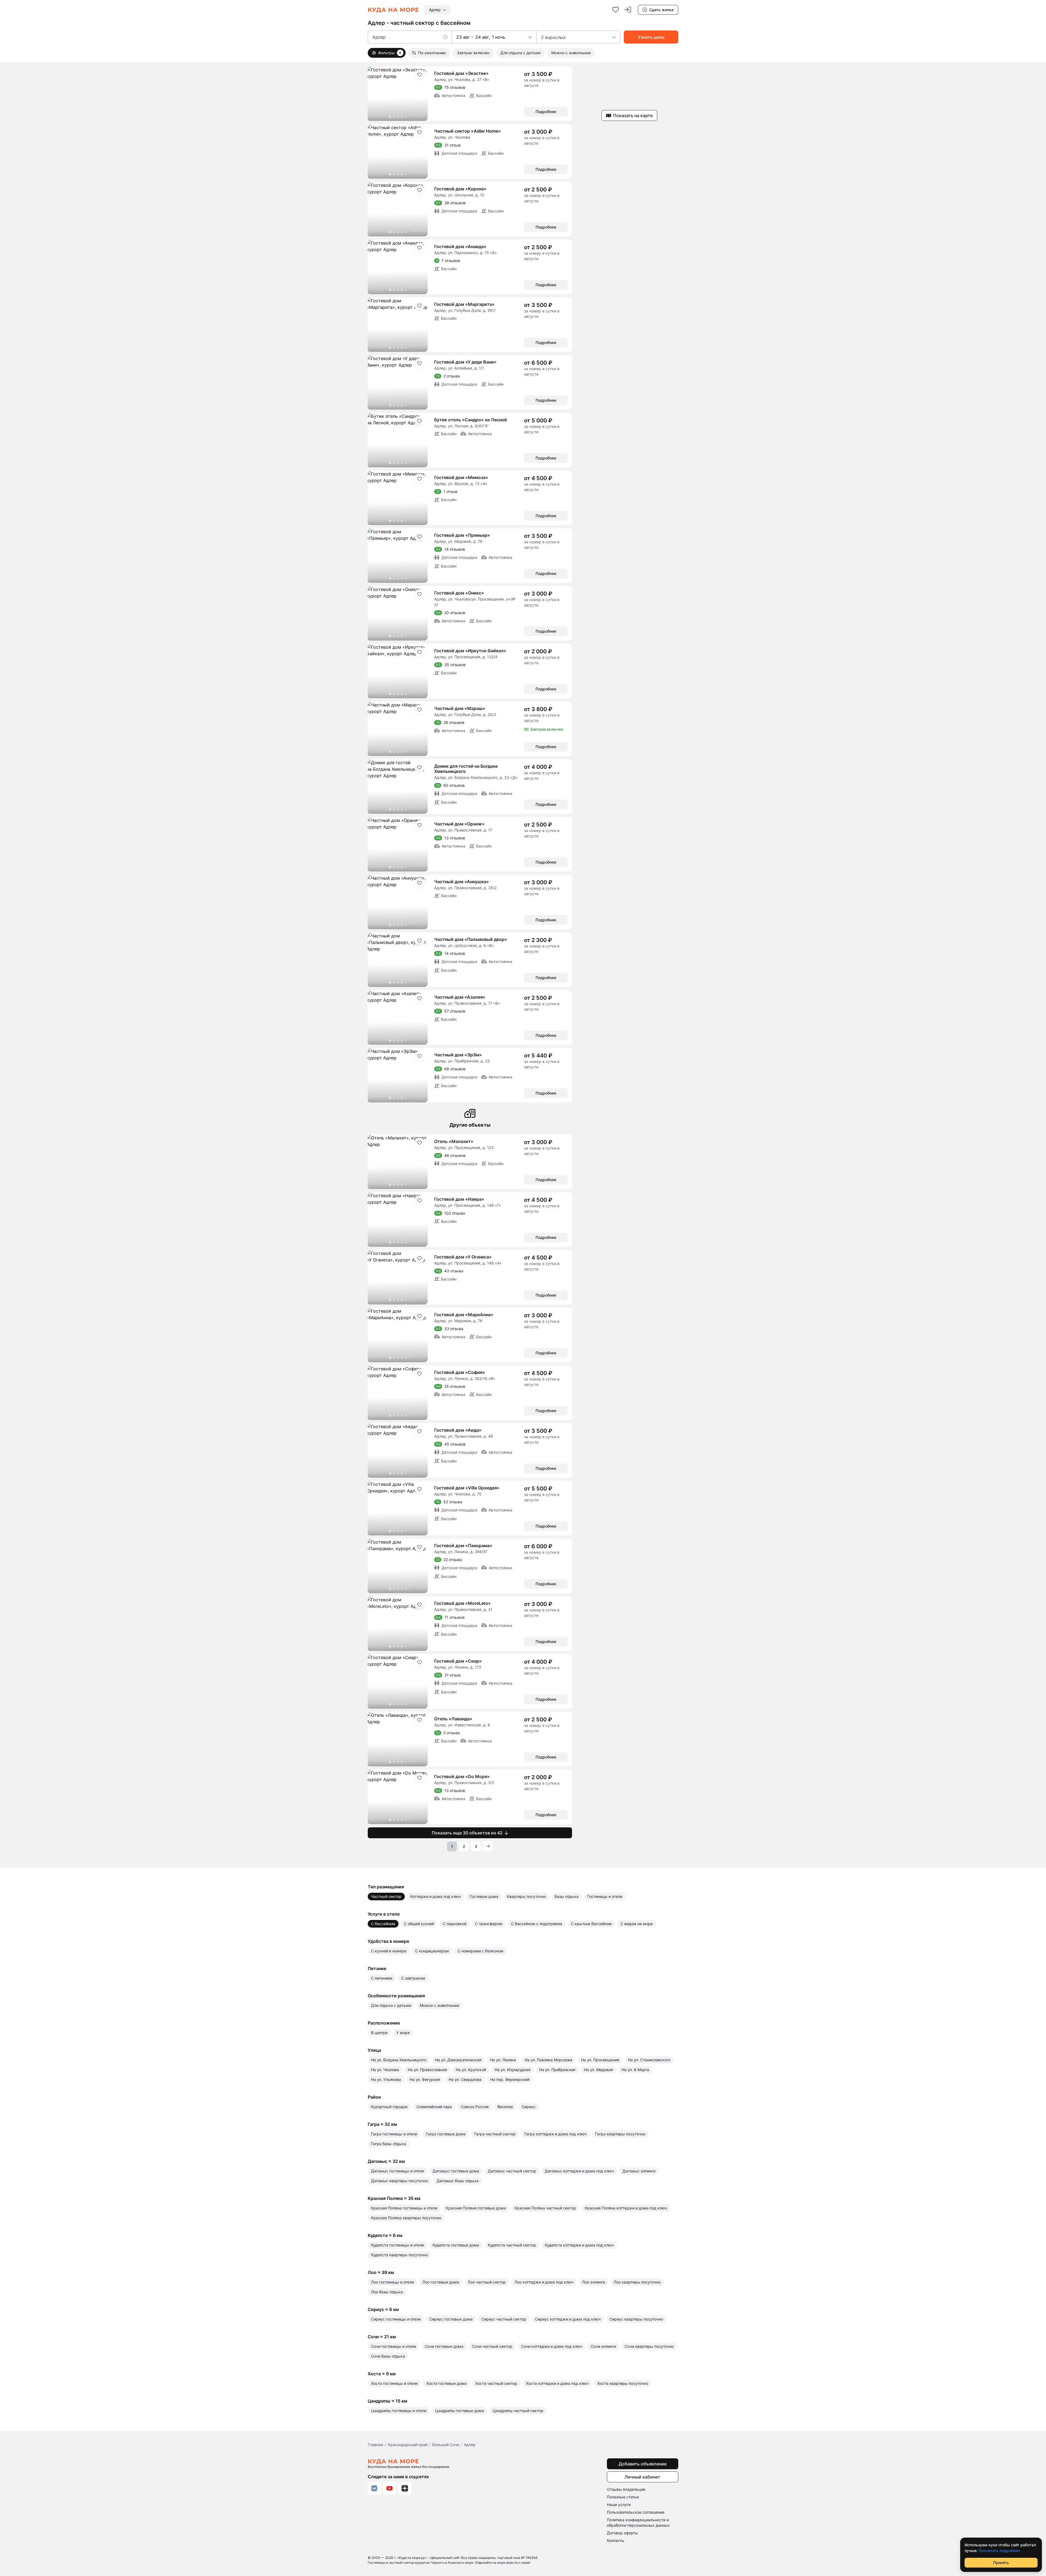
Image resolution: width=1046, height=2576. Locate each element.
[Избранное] (616, 10)
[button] (448, 37)
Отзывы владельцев (626, 2489)
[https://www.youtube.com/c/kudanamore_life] (390, 2488)
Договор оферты (622, 2533)
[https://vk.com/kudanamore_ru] (374, 2488)
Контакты (616, 2540)
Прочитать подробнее (999, 2551)
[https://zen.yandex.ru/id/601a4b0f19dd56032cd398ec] (405, 2488)
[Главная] (393, 10)
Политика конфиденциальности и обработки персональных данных (638, 2522)
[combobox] (438, 10)
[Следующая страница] (488, 1846)
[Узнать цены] (651, 37)
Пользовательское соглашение (636, 2512)
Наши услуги (619, 2505)
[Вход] (628, 10)
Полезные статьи (623, 2497)
